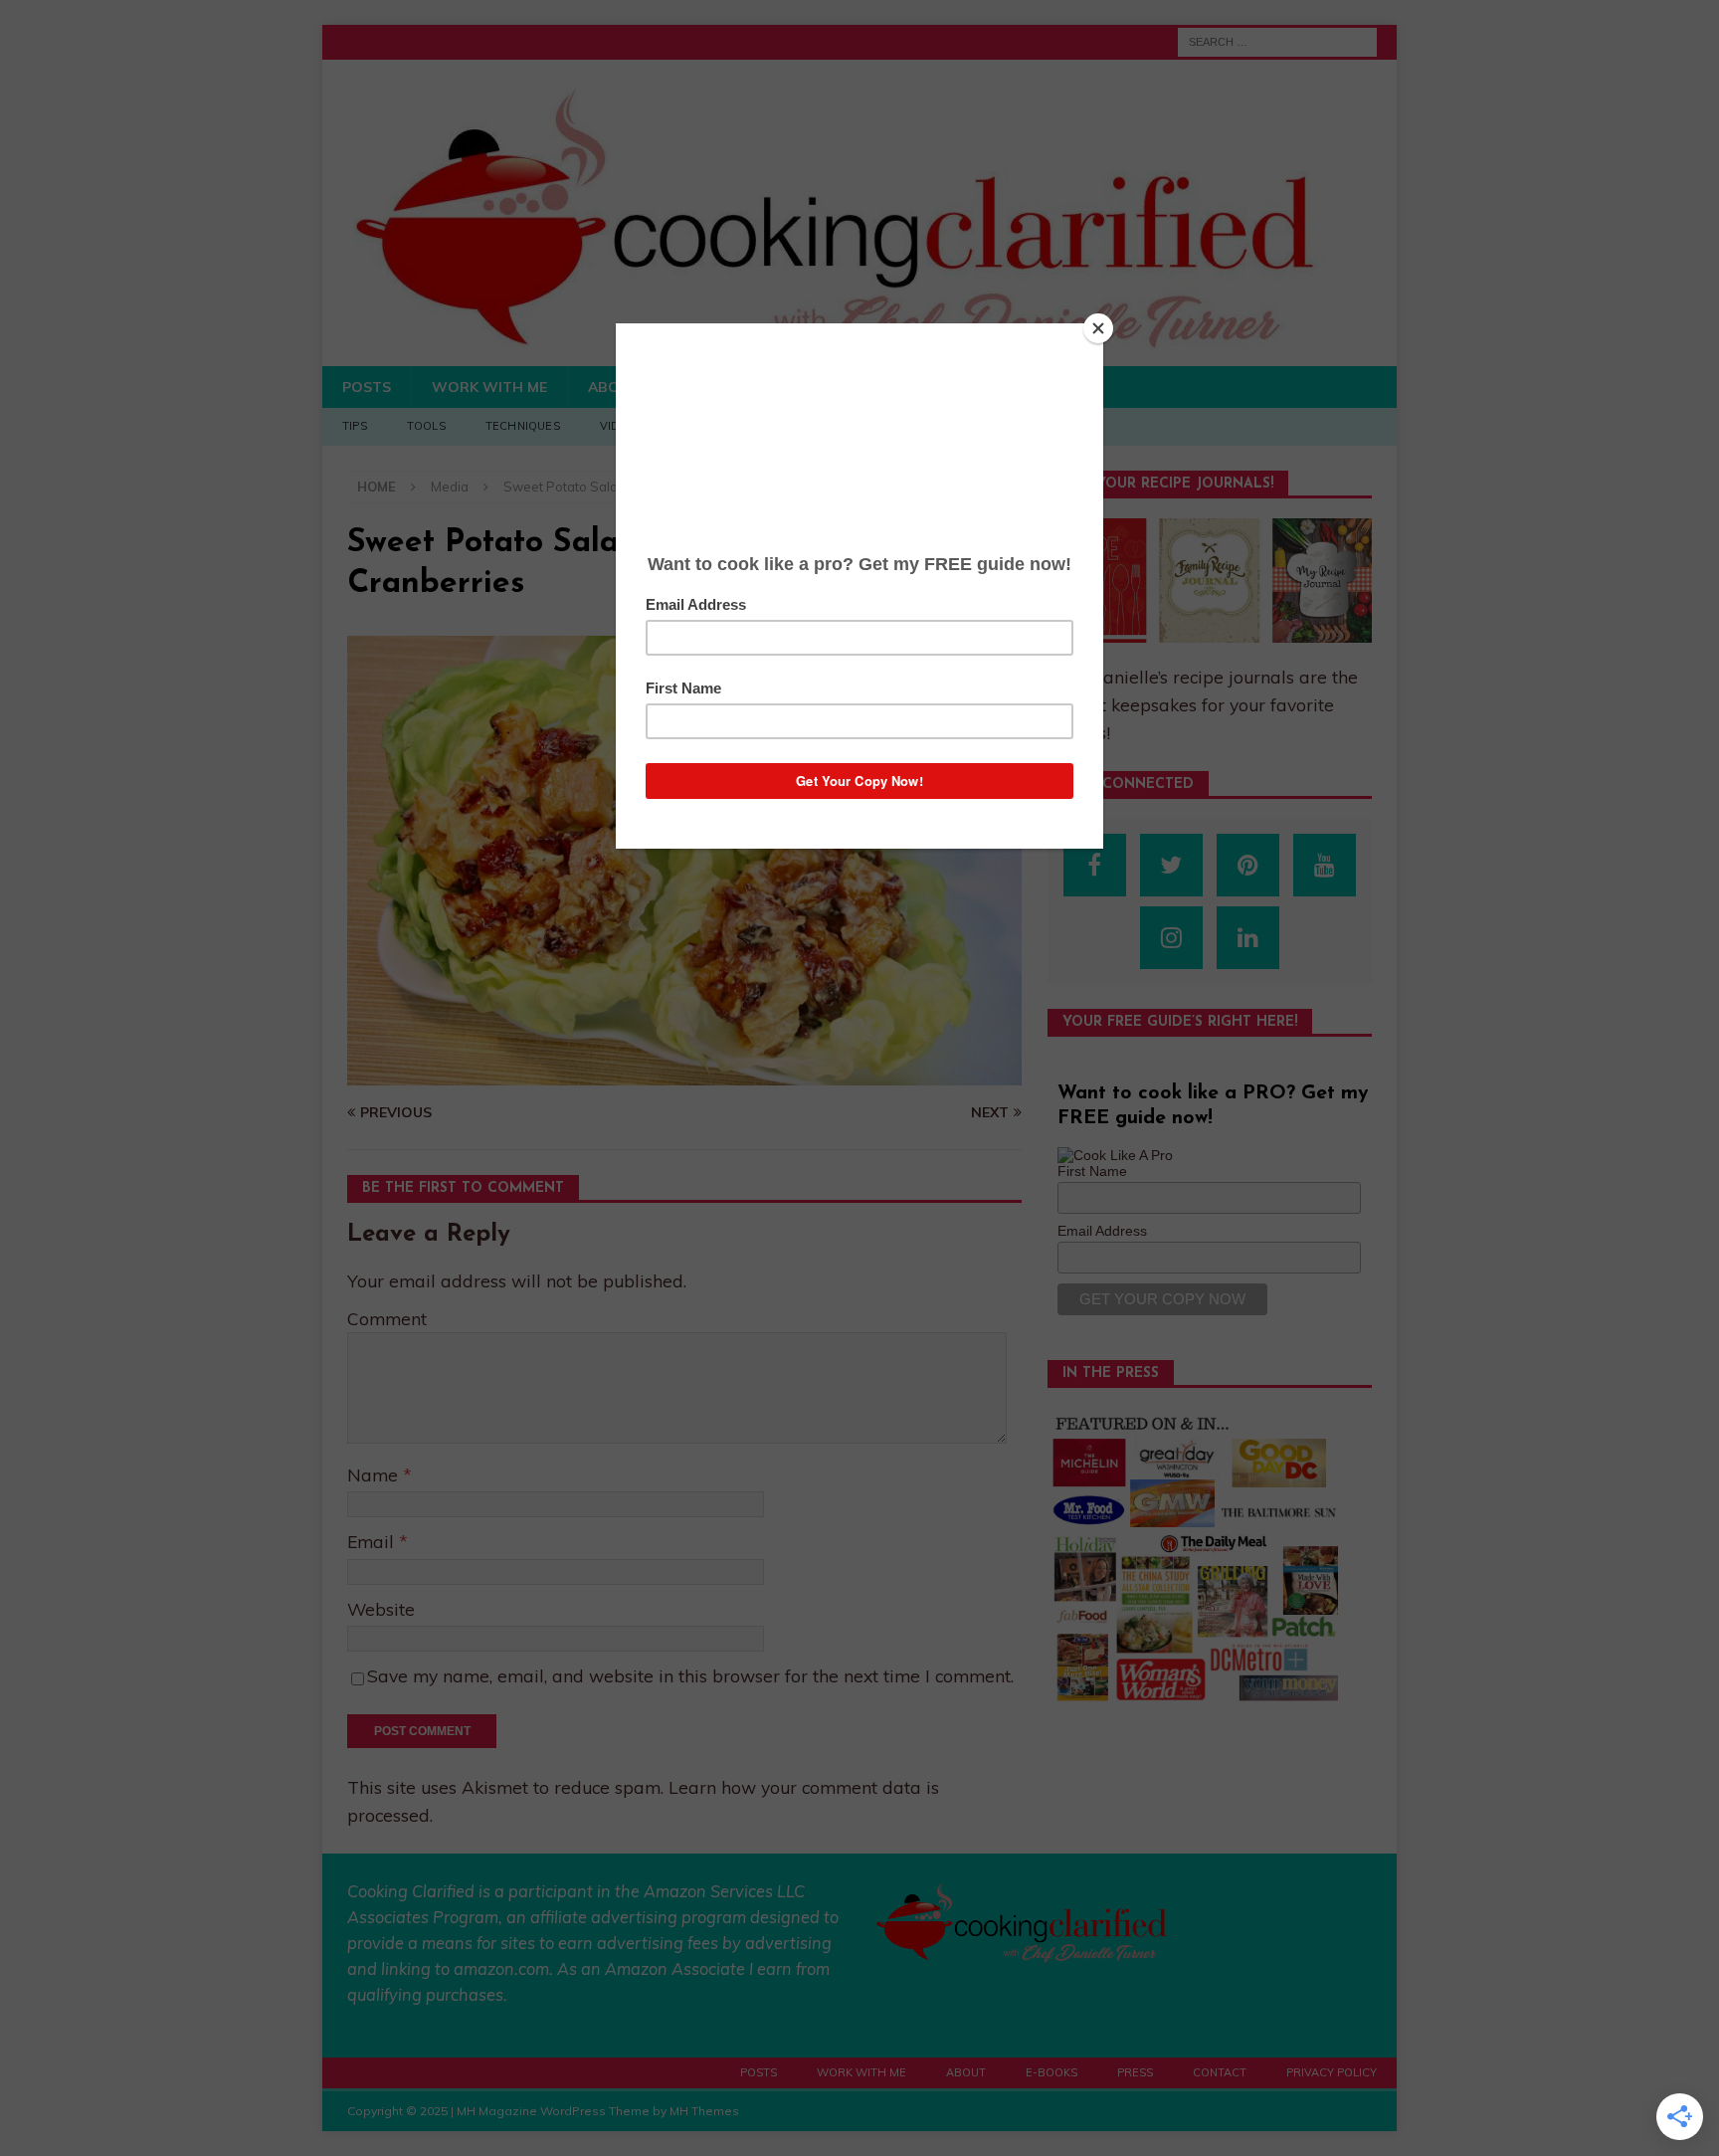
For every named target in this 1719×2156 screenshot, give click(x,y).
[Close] (1098, 328)
